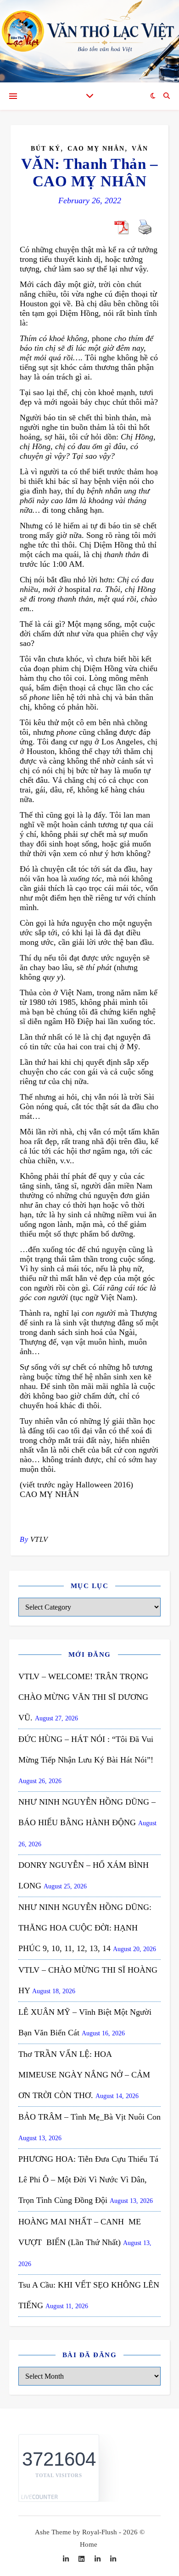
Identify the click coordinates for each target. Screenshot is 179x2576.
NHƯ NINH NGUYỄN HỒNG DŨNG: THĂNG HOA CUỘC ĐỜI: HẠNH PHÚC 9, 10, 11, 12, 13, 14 (85, 1928)
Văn (140, 149)
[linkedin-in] (67, 2559)
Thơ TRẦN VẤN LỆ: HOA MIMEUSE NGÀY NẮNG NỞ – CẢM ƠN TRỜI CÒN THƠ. (84, 2075)
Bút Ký (46, 149)
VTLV (39, 1539)
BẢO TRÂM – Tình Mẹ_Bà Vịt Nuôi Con (89, 2117)
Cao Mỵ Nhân (96, 149)
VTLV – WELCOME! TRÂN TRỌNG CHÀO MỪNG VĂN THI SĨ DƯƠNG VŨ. (83, 1697)
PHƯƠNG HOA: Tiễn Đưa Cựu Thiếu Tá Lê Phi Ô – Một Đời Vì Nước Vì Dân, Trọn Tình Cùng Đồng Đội (88, 2180)
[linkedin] (82, 2559)
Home (89, 2544)
